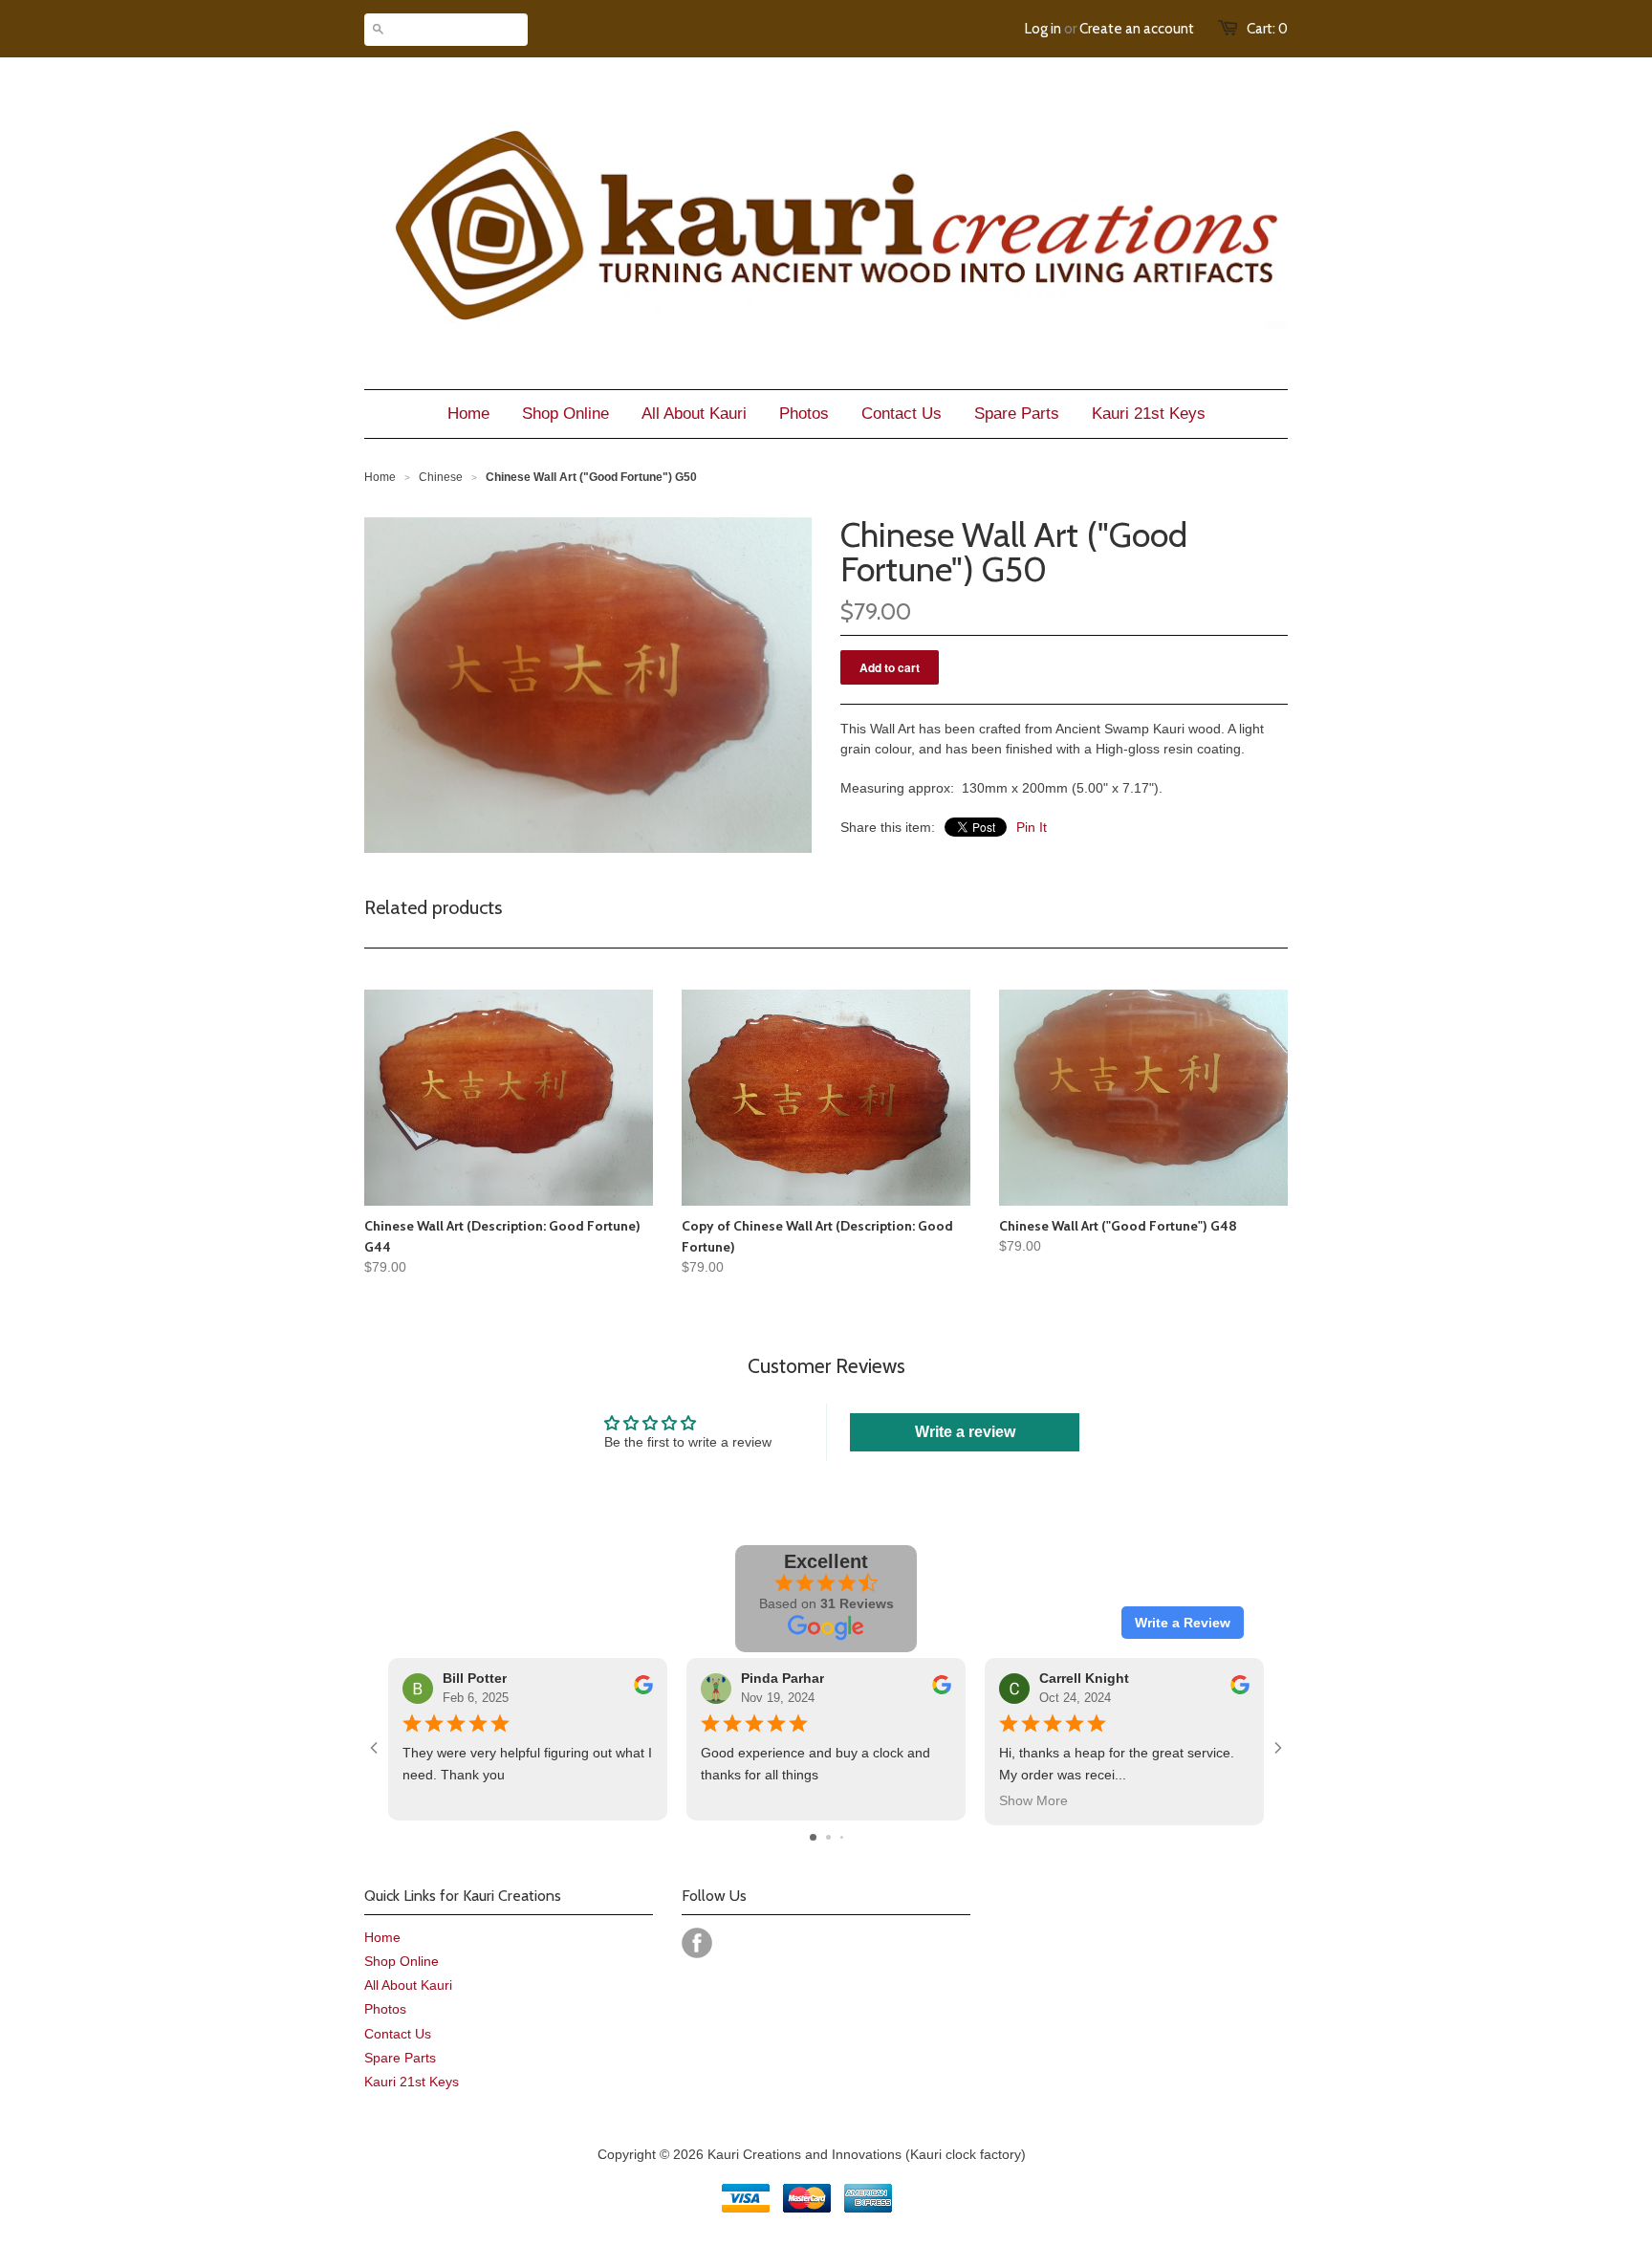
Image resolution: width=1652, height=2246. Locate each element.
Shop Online (402, 1961)
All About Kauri (408, 1985)
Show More (1033, 1800)
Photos (385, 2009)
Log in (1043, 29)
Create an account (1137, 29)
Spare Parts (400, 2058)
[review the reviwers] (643, 1690)
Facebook (697, 1943)
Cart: (1267, 29)
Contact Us (398, 2034)
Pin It (1032, 827)
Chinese (441, 477)
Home (382, 1937)
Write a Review (1183, 1623)
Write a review (965, 1432)
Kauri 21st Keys (412, 2082)
